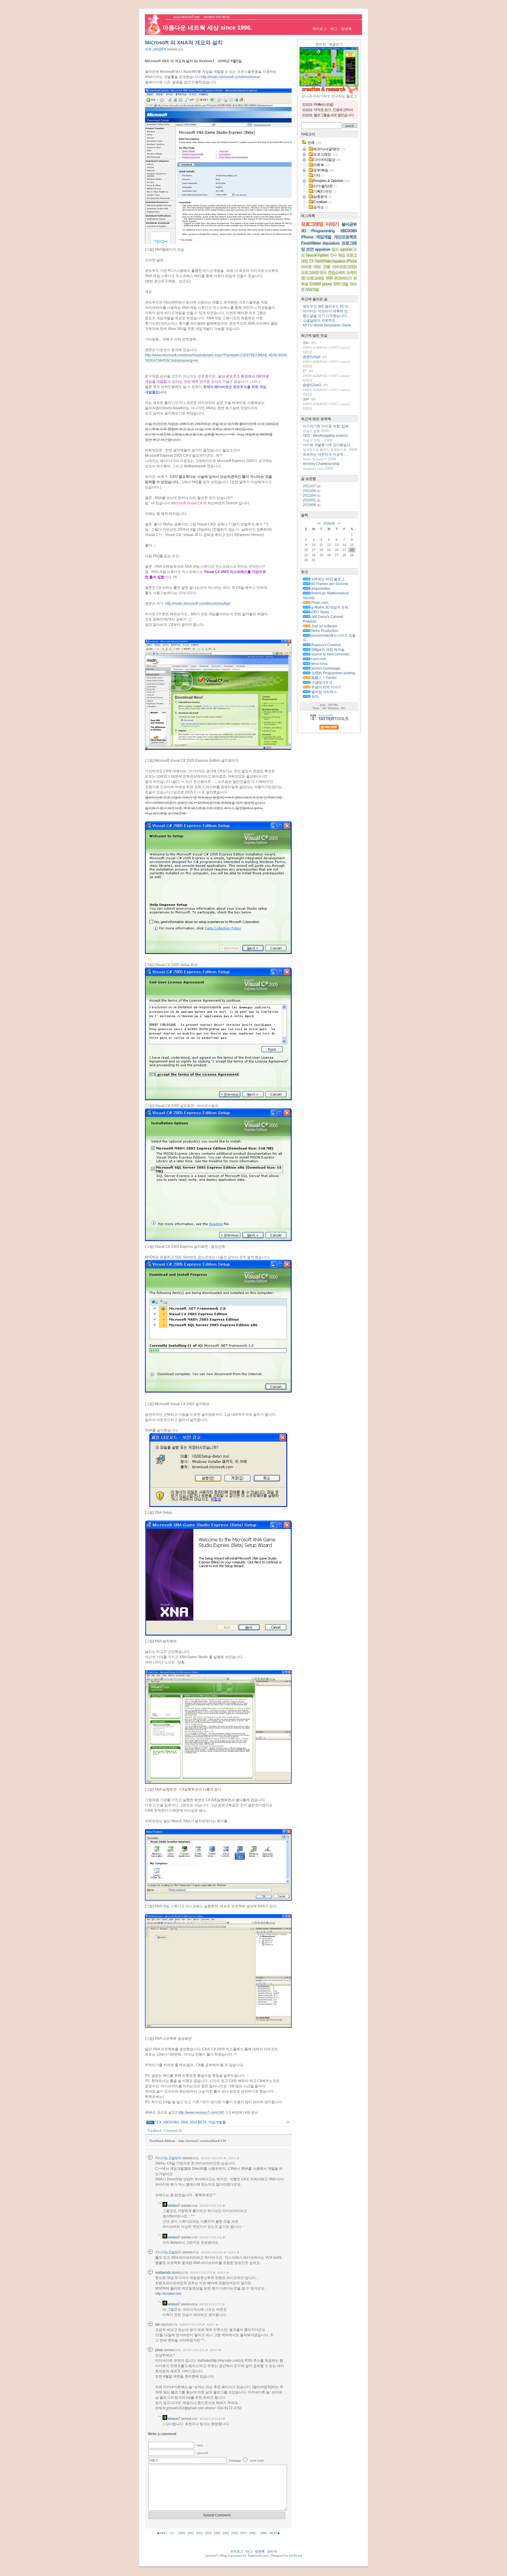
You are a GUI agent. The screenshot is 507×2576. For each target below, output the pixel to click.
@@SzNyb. (312, 357)
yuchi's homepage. (326, 668)
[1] (172, 2533)
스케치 (351, 273)
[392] (199, 2533)
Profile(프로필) (323, 104)
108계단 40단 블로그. (328, 579)
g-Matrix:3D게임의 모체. (330, 607)
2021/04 (310, 495)
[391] (191, 2533)
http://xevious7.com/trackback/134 (202, 2141)
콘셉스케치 (337, 273)
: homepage (235, 2460)
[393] (208, 2533)
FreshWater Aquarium (320, 243)
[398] (252, 2533)
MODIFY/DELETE (212, 2158)
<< (319, 523)
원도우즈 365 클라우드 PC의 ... (327, 306)
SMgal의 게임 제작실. (328, 650)
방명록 (347, 29)
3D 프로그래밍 (313, 278)
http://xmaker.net (168, 2294)
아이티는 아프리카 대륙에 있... (327, 311)
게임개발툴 (217, 2122)
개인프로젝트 (345, 237)
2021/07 (310, 486)
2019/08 (310, 505)
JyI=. (306, 343)
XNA (184, 2122)
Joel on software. (324, 626)
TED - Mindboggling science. (326, 436)
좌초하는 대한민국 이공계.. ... (326, 454)
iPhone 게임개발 (316, 237)
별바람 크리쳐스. (324, 692)
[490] (264, 2533)
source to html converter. (330, 654)
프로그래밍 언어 (314, 273)
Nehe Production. (325, 631)
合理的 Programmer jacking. (333, 673)
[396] (235, 2533)
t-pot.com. (319, 659)
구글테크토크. (322, 682)
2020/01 (310, 500)
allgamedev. (321, 589)
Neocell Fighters (317, 255)
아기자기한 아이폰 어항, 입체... (327, 426)
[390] (182, 2533)
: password (201, 2453)
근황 (327, 267)
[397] (243, 2533)
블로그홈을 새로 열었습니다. (334, 115)
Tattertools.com (258, 2555)
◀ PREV (163, 2533)
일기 (335, 249)
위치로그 (320, 29)
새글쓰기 (336, 44)
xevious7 (174, 2206)
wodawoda (163, 2272)
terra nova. (319, 664)
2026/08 (329, 523)
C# (159, 2122)
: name (199, 2445)
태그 (334, 29)
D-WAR (315, 284)
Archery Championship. (322, 464)
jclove (159, 2350)
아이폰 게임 (311, 267)
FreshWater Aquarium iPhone (336, 261)
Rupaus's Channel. (326, 645)
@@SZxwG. (312, 385)
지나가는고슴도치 (168, 2158)
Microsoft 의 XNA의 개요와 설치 (184, 43)
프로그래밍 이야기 (320, 224)
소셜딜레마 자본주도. (320, 321)
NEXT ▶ (275, 2533)
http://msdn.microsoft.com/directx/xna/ (230, 77)
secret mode (257, 2460)
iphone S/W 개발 (335, 284)
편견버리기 (343, 278)
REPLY (232, 2158)
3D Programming (318, 231)
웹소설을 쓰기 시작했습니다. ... (327, 316)
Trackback (154, 2130)
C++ (334, 255)
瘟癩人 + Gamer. (324, 678)
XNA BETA (198, 2122)
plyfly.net (295, 2555)
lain (158, 2324)
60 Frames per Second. (329, 584)
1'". (305, 371)
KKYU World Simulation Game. (327, 325)
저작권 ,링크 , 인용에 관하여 (333, 110)
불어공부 (349, 224)
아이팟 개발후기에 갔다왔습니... (328, 445)
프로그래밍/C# (155, 49)
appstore (323, 249)
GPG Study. (320, 612)
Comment (173, 2130)
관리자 (321, 44)
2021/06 (310, 491)
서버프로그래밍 (344, 267)
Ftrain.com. (320, 603)
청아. (315, 697)
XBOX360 (171, 2122)
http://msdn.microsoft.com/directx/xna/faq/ (198, 603)
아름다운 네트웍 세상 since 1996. (207, 28)
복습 (342, 255)
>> (339, 523)
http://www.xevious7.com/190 (201, 2113)
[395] (226, 2533)
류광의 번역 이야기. (326, 687)
